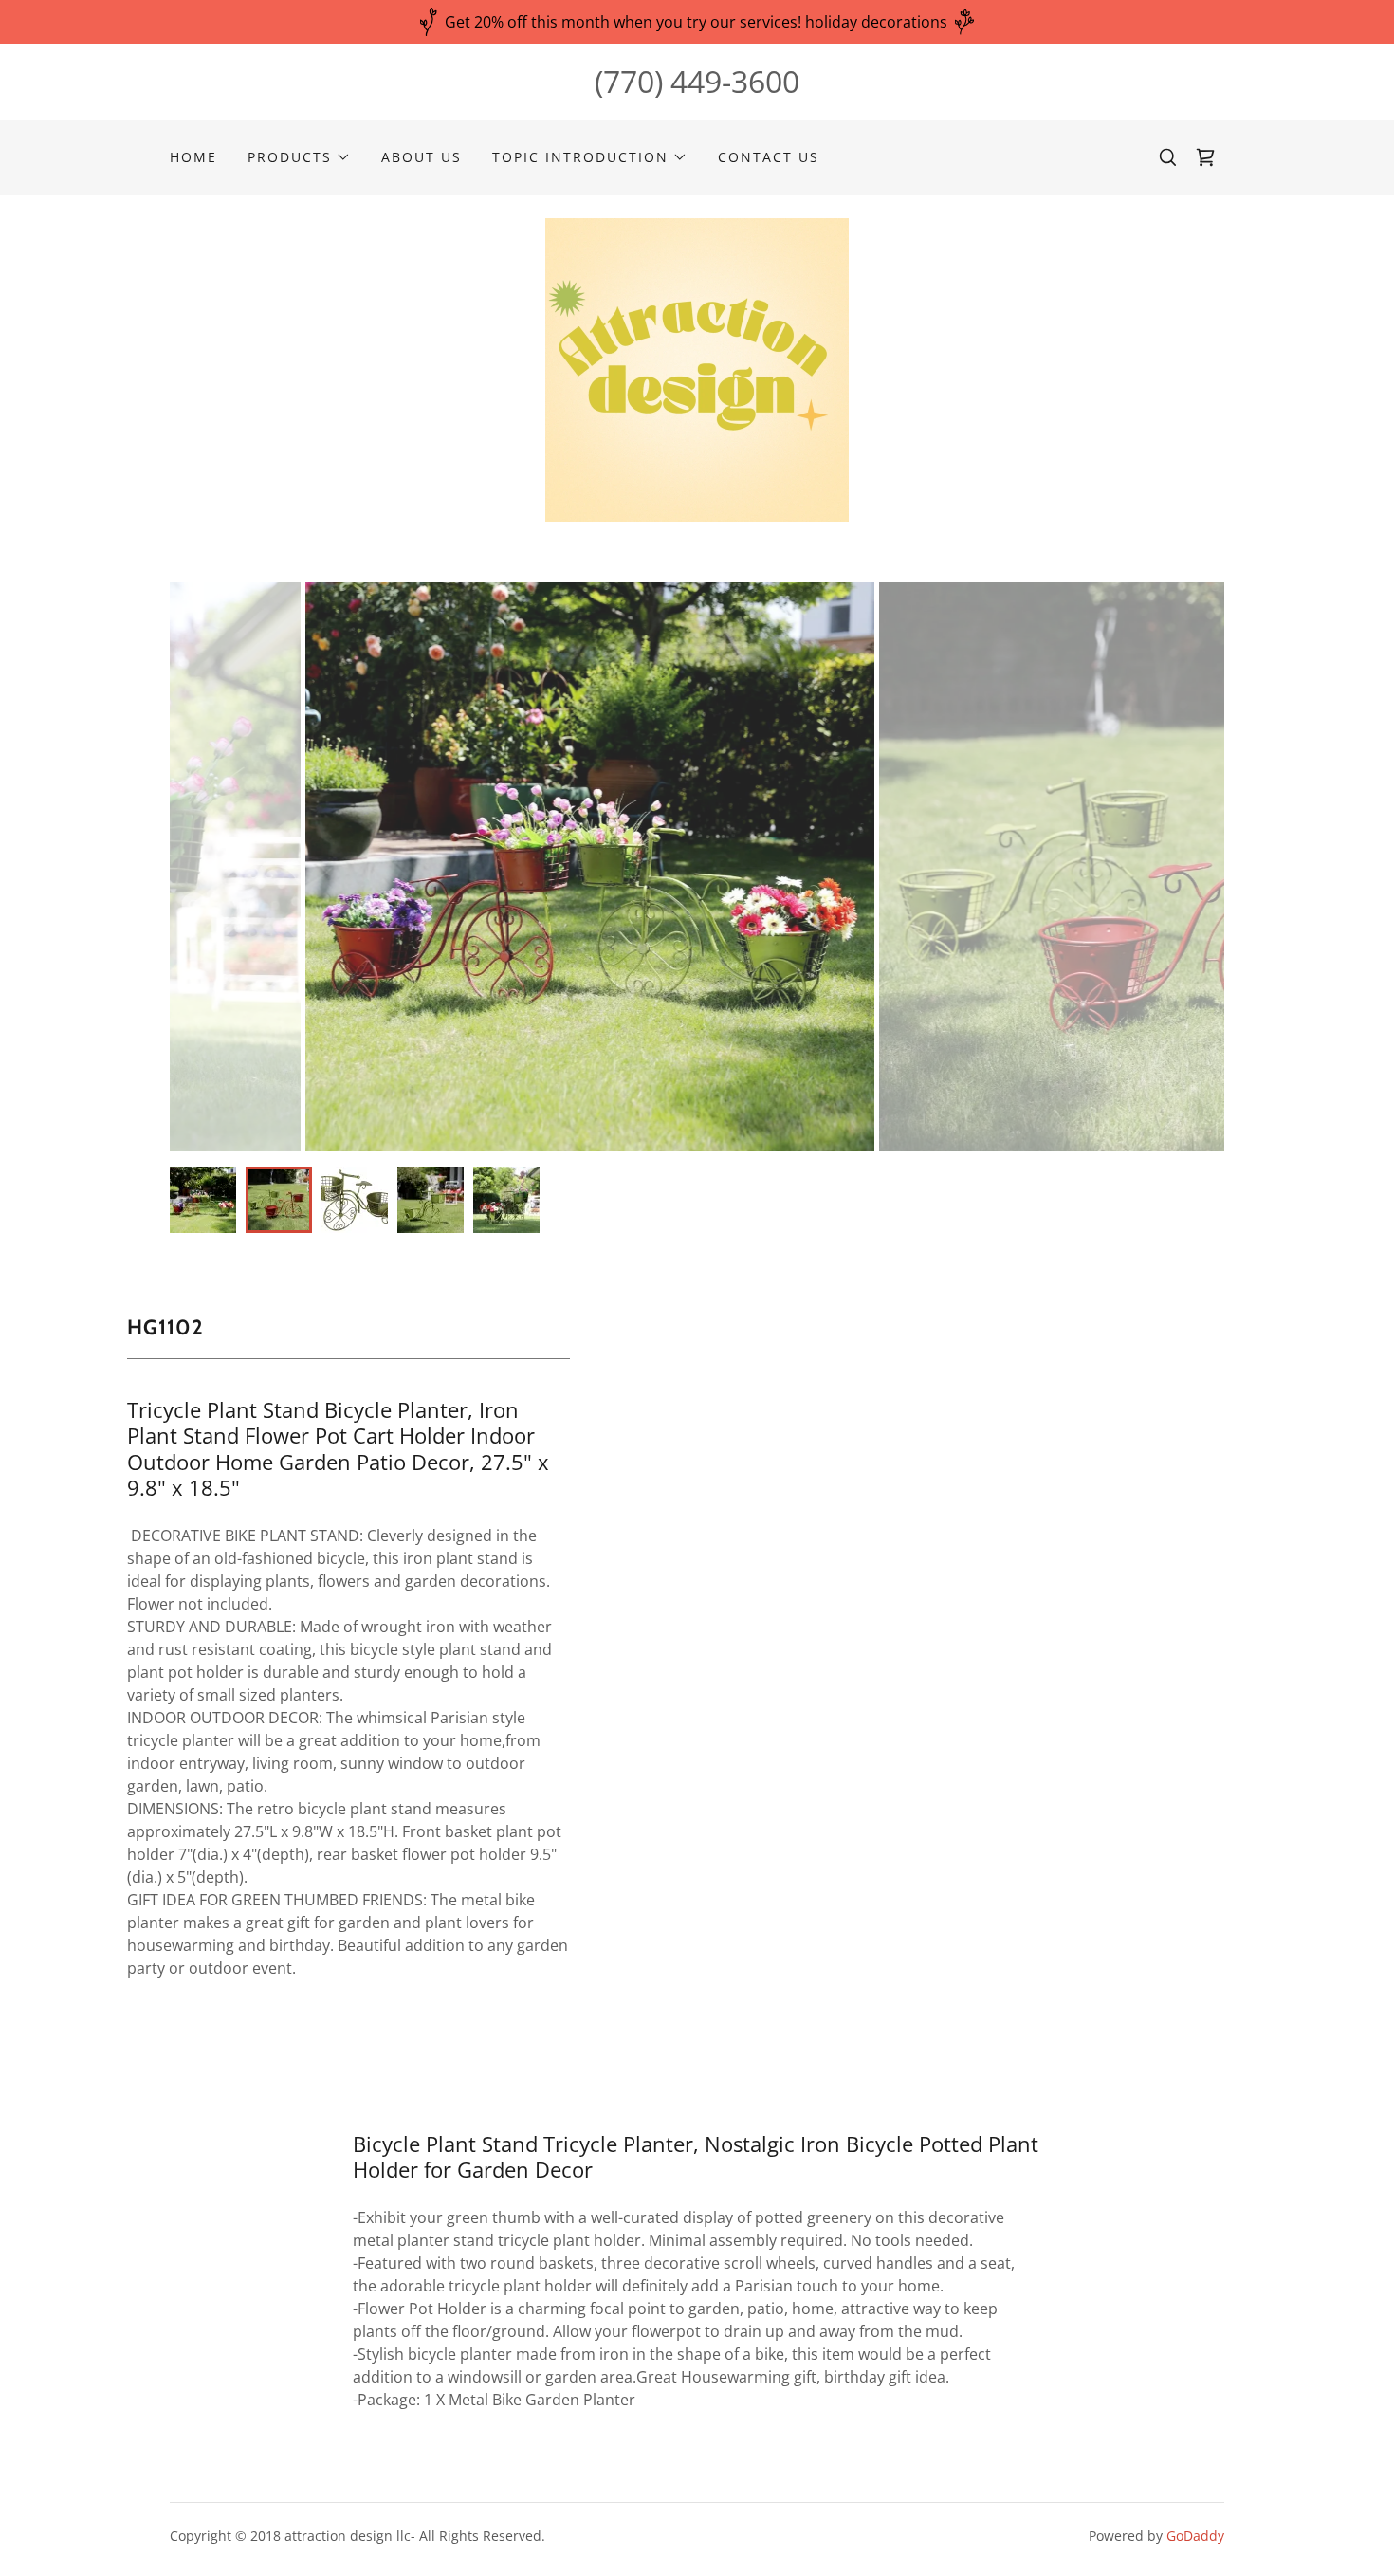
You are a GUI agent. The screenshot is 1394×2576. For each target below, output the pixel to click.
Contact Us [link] (769, 157)
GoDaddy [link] (1195, 2536)
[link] (1205, 157)
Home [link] (193, 157)
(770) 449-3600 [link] (697, 81)
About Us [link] (422, 157)
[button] (299, 157)
